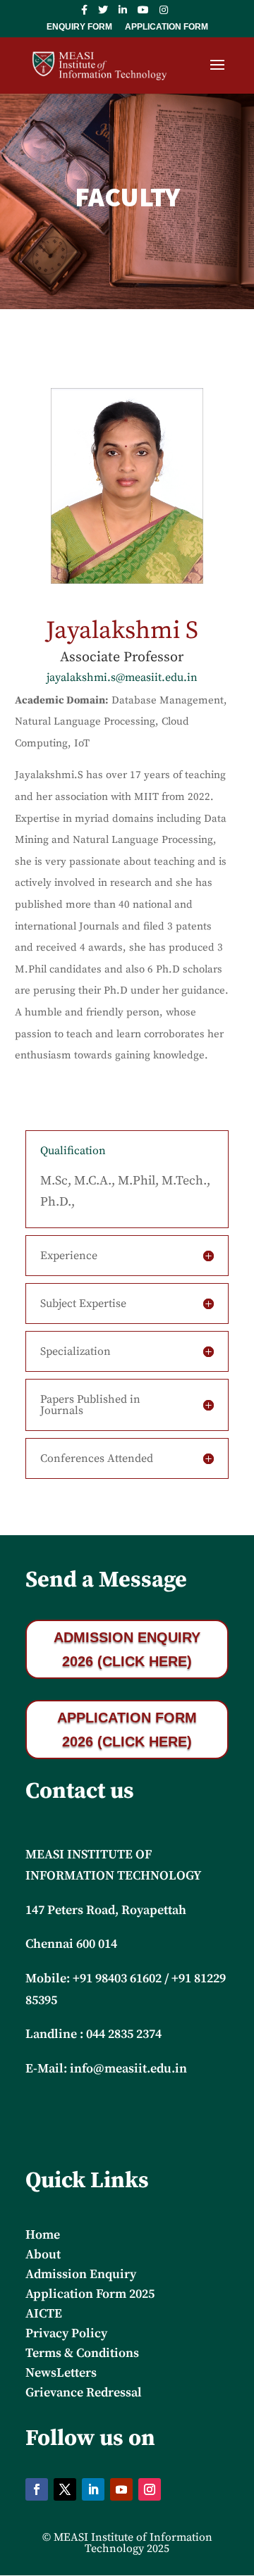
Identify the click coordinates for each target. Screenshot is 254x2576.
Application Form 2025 (90, 2294)
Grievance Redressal (84, 2393)
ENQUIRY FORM (79, 27)
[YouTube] (143, 14)
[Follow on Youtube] (121, 2489)
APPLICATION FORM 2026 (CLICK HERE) (127, 1730)
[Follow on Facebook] (37, 2489)
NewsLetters (61, 2373)
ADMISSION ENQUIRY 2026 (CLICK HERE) (127, 1649)
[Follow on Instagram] (150, 2489)
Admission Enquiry (81, 2274)
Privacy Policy (66, 2333)
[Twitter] (103, 14)
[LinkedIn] (123, 14)
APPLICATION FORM (167, 27)
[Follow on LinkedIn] (93, 2489)
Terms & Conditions (82, 2353)
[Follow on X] (65, 2489)
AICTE (44, 2314)
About (43, 2255)
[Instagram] (164, 14)
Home (43, 2235)
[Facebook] (84, 14)
